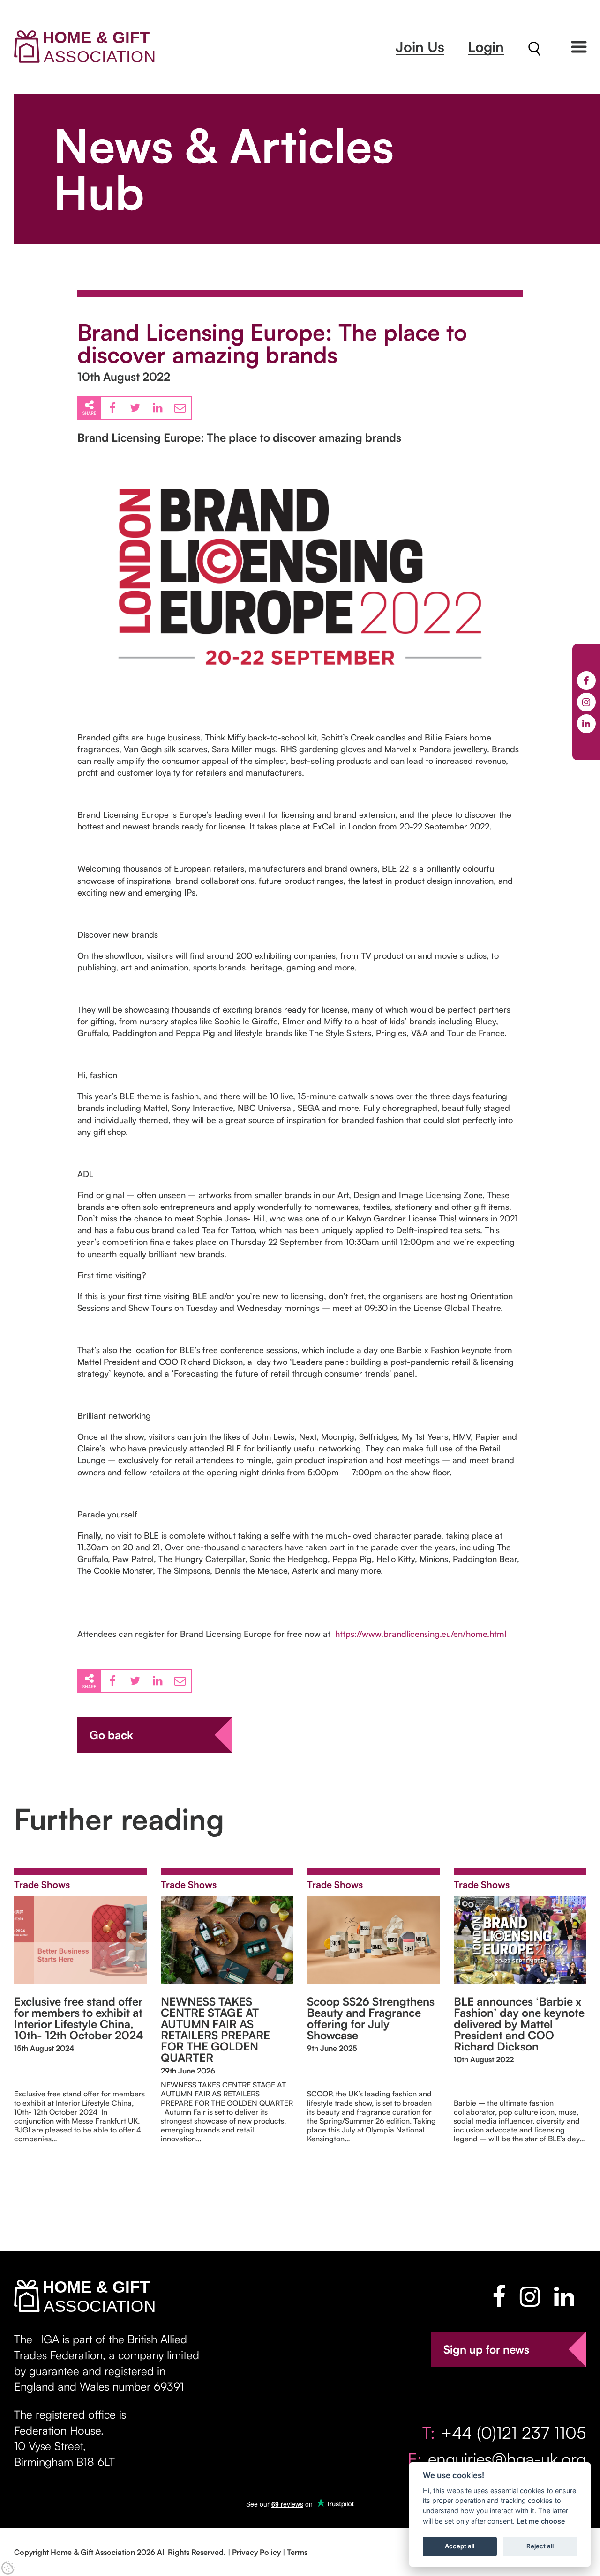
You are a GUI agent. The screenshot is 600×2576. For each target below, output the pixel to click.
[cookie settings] (8, 2568)
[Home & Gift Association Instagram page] (530, 2296)
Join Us (420, 47)
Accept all (460, 2546)
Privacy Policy (256, 2552)
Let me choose (541, 2521)
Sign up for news (486, 2349)
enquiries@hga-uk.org (507, 2459)
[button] (579, 47)
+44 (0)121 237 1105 (514, 2432)
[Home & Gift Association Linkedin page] (564, 2296)
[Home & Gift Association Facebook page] (499, 2296)
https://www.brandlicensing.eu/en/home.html (421, 1634)
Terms (297, 2552)
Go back (111, 1735)
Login (486, 47)
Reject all (540, 2546)
